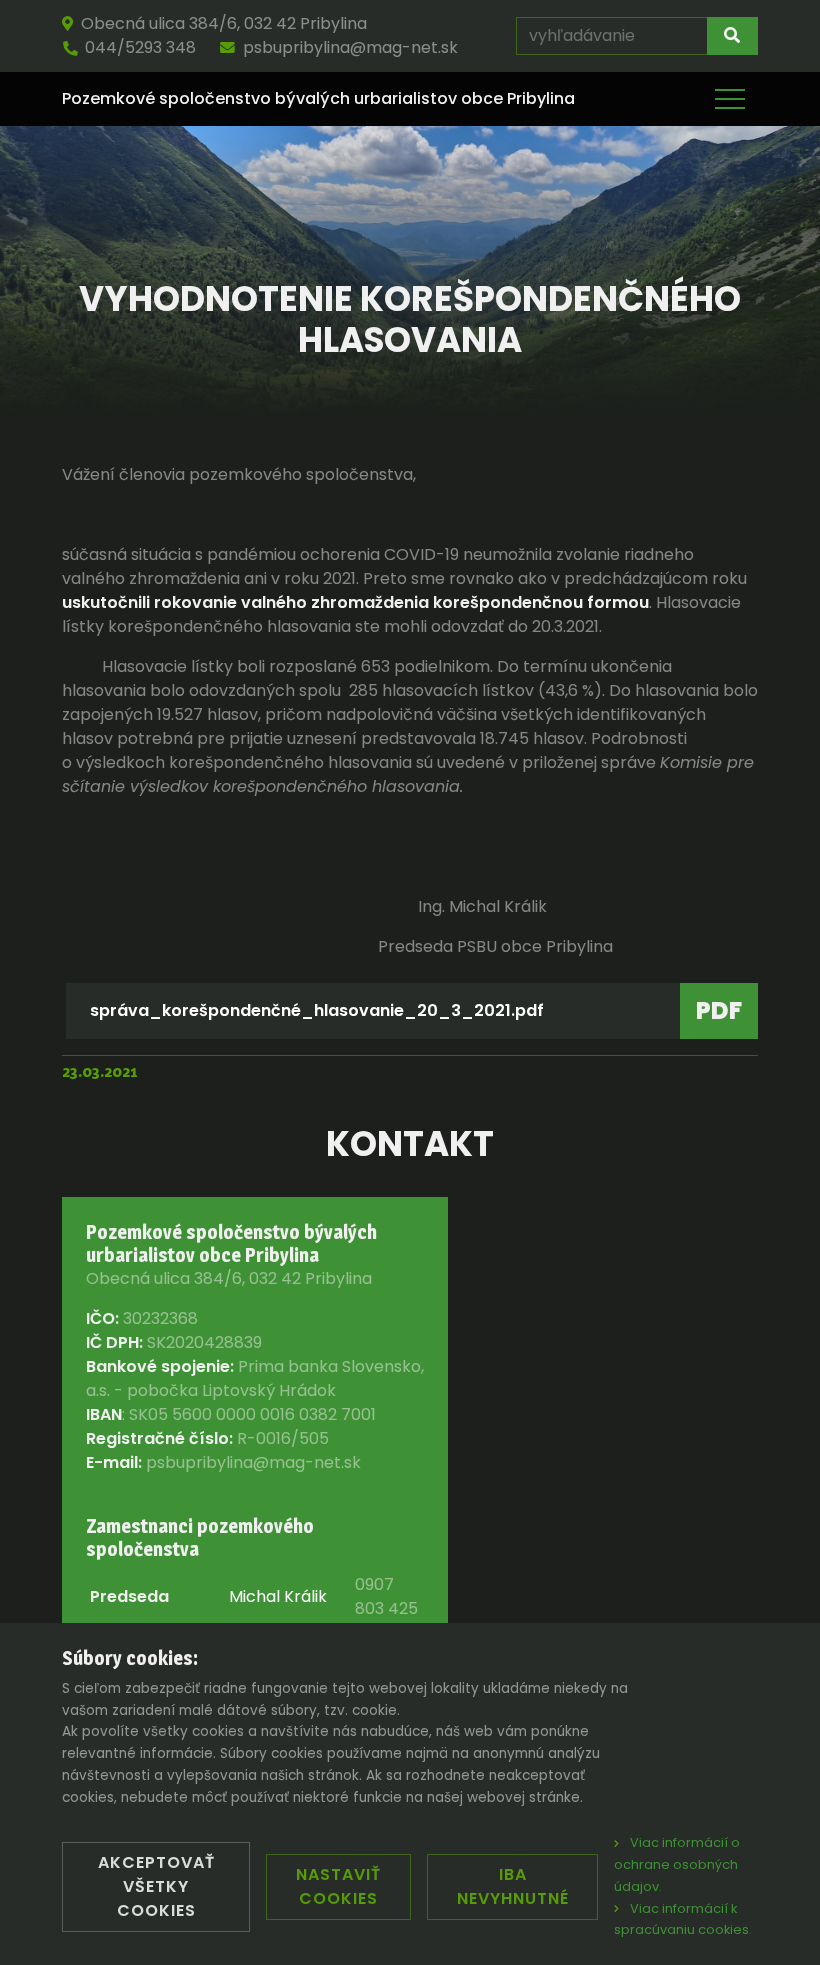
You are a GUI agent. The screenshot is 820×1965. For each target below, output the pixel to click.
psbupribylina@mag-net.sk (350, 47)
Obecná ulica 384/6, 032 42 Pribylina (224, 23)
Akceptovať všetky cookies (156, 1886)
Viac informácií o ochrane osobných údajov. (677, 1864)
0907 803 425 (386, 1596)
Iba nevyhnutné (513, 1886)
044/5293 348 (140, 47)
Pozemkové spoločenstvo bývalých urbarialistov (318, 99)
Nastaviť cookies (338, 1886)
